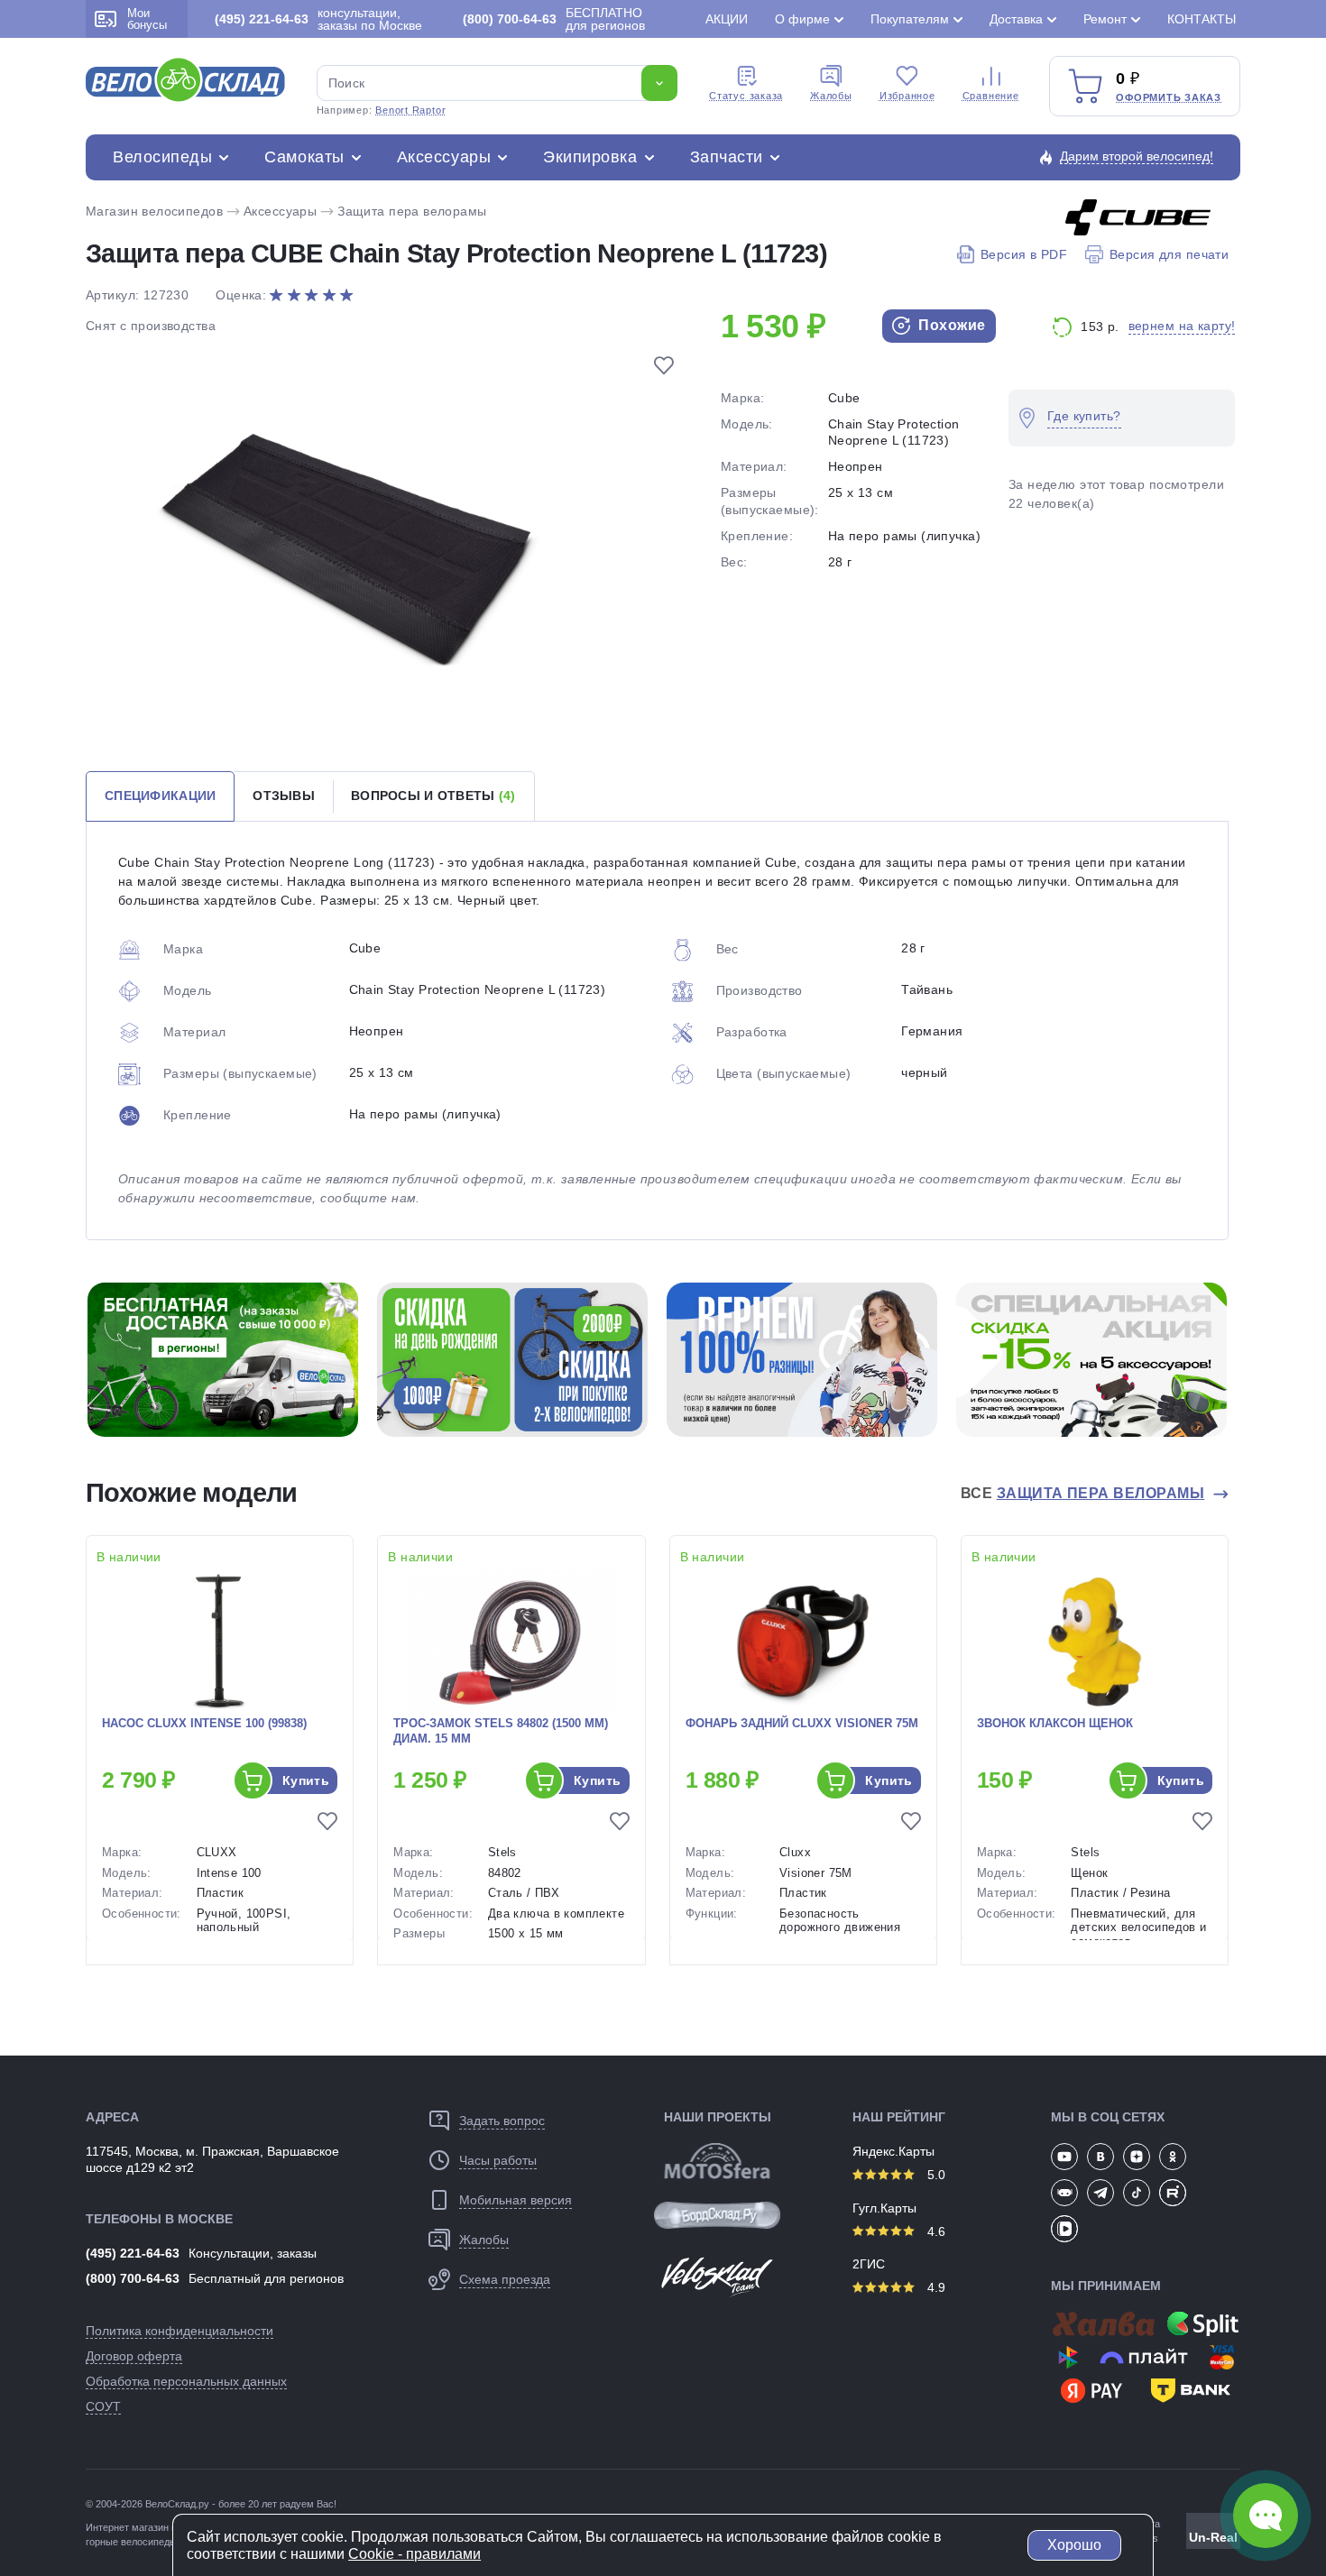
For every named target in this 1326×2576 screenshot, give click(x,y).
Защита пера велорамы (412, 211)
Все (1083, 1493)
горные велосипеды (131, 2542)
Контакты (1202, 19)
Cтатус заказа (746, 96)
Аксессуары (444, 157)
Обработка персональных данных (186, 2381)
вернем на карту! (1182, 326)
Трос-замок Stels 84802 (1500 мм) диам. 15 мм (501, 1731)
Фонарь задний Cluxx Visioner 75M (802, 1723)
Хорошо (1074, 2545)
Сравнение (991, 96)
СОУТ (103, 2406)
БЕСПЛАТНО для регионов (554, 19)
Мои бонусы (147, 19)
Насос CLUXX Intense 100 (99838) (204, 1723)
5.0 (935, 2175)
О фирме (802, 19)
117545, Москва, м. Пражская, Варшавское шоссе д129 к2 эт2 (212, 2159)
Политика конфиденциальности (180, 2331)
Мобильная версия (516, 2200)
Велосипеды (162, 157)
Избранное (907, 96)
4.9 (935, 2287)
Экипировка (590, 157)
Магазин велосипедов (154, 211)
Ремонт (1105, 19)
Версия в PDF (1024, 254)
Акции (727, 19)
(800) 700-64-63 (133, 2278)
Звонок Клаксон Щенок (1055, 1723)
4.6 (935, 2231)
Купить (306, 1780)
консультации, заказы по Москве (318, 19)
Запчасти (727, 157)
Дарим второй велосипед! (1137, 156)
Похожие (950, 325)
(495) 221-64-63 (133, 2253)
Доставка (1016, 19)
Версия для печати (1169, 254)
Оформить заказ (1169, 97)
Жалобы (831, 96)
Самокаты (304, 157)
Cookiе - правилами (414, 2554)
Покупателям (910, 19)
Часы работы (498, 2160)
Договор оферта (134, 2356)
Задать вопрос (502, 2121)
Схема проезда (505, 2279)
